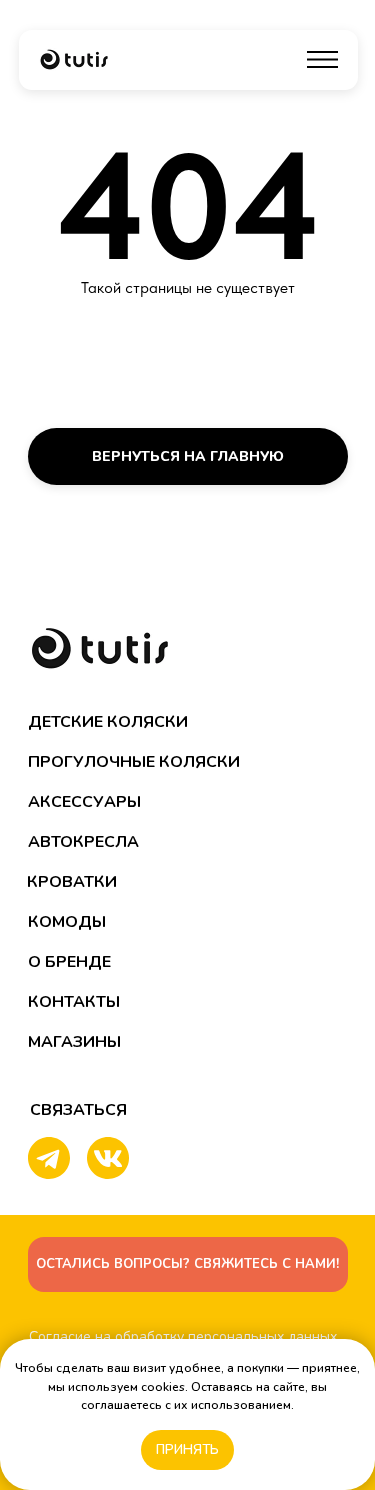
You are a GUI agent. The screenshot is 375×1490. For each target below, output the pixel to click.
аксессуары (84, 802)
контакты (74, 1002)
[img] (74, 59)
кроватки (72, 882)
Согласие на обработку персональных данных (183, 1336)
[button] (188, 1264)
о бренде (69, 962)
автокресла (83, 842)
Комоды (67, 922)
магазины (74, 1042)
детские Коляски (108, 722)
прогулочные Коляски (134, 762)
